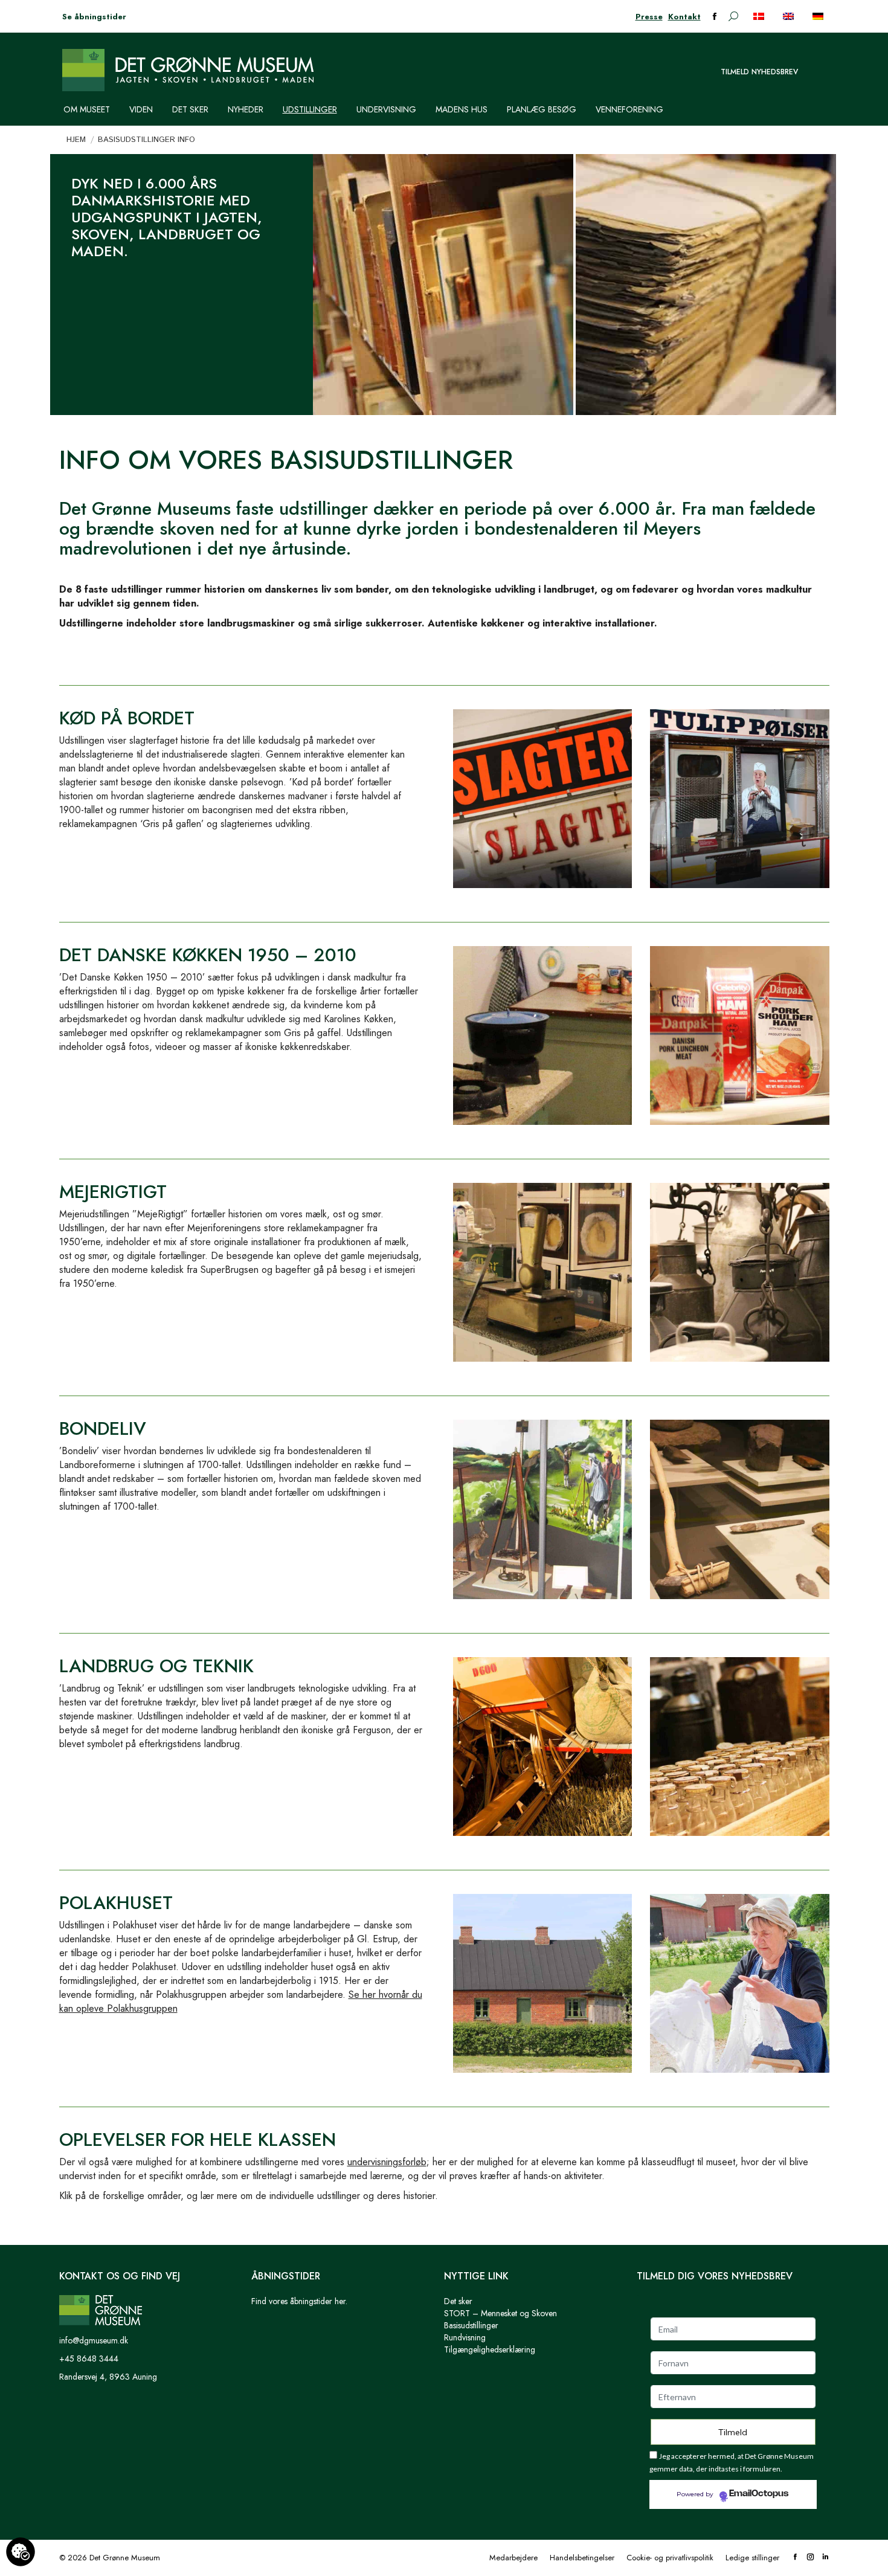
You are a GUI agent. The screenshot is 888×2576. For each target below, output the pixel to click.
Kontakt (684, 17)
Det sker (458, 2301)
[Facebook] (795, 2558)
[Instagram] (810, 2558)
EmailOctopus (759, 2494)
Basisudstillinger (471, 2325)
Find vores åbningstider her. (299, 2301)
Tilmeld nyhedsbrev (759, 72)
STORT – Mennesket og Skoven (500, 2313)
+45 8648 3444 (89, 2359)
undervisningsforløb (387, 2162)
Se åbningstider (94, 17)
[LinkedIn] (825, 2558)
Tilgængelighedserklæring (490, 2349)
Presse (649, 17)
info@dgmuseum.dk (94, 2340)
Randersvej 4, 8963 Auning (108, 2377)
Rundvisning (465, 2337)
